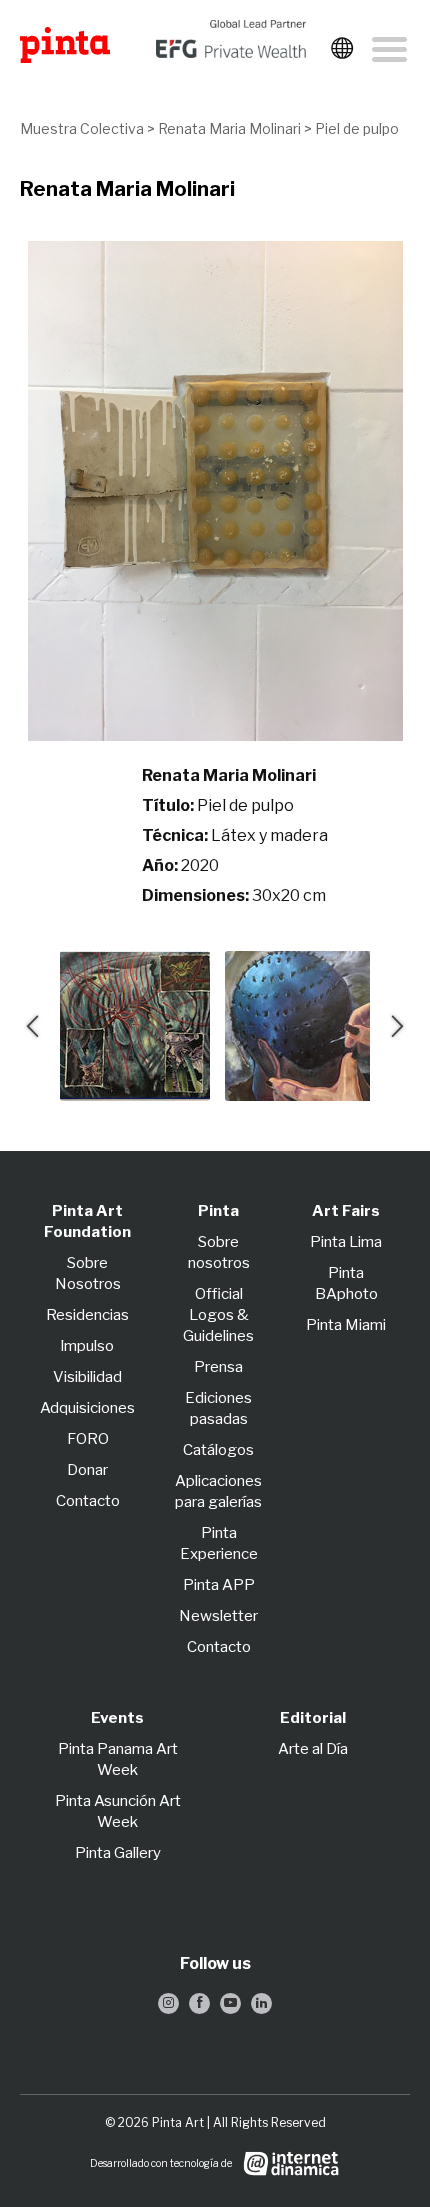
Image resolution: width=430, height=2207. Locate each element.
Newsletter (218, 1616)
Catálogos (218, 1450)
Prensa (218, 1367)
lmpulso (87, 1346)
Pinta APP (219, 1585)
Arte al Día (313, 1749)
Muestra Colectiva (82, 128)
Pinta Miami (346, 1325)
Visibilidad (87, 1377)
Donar (87, 1470)
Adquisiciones (87, 1408)
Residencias (87, 1315)
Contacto (88, 1501)
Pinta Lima (346, 1242)
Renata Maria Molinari (229, 128)
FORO (88, 1439)
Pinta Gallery (118, 1853)
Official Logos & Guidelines (218, 1315)
